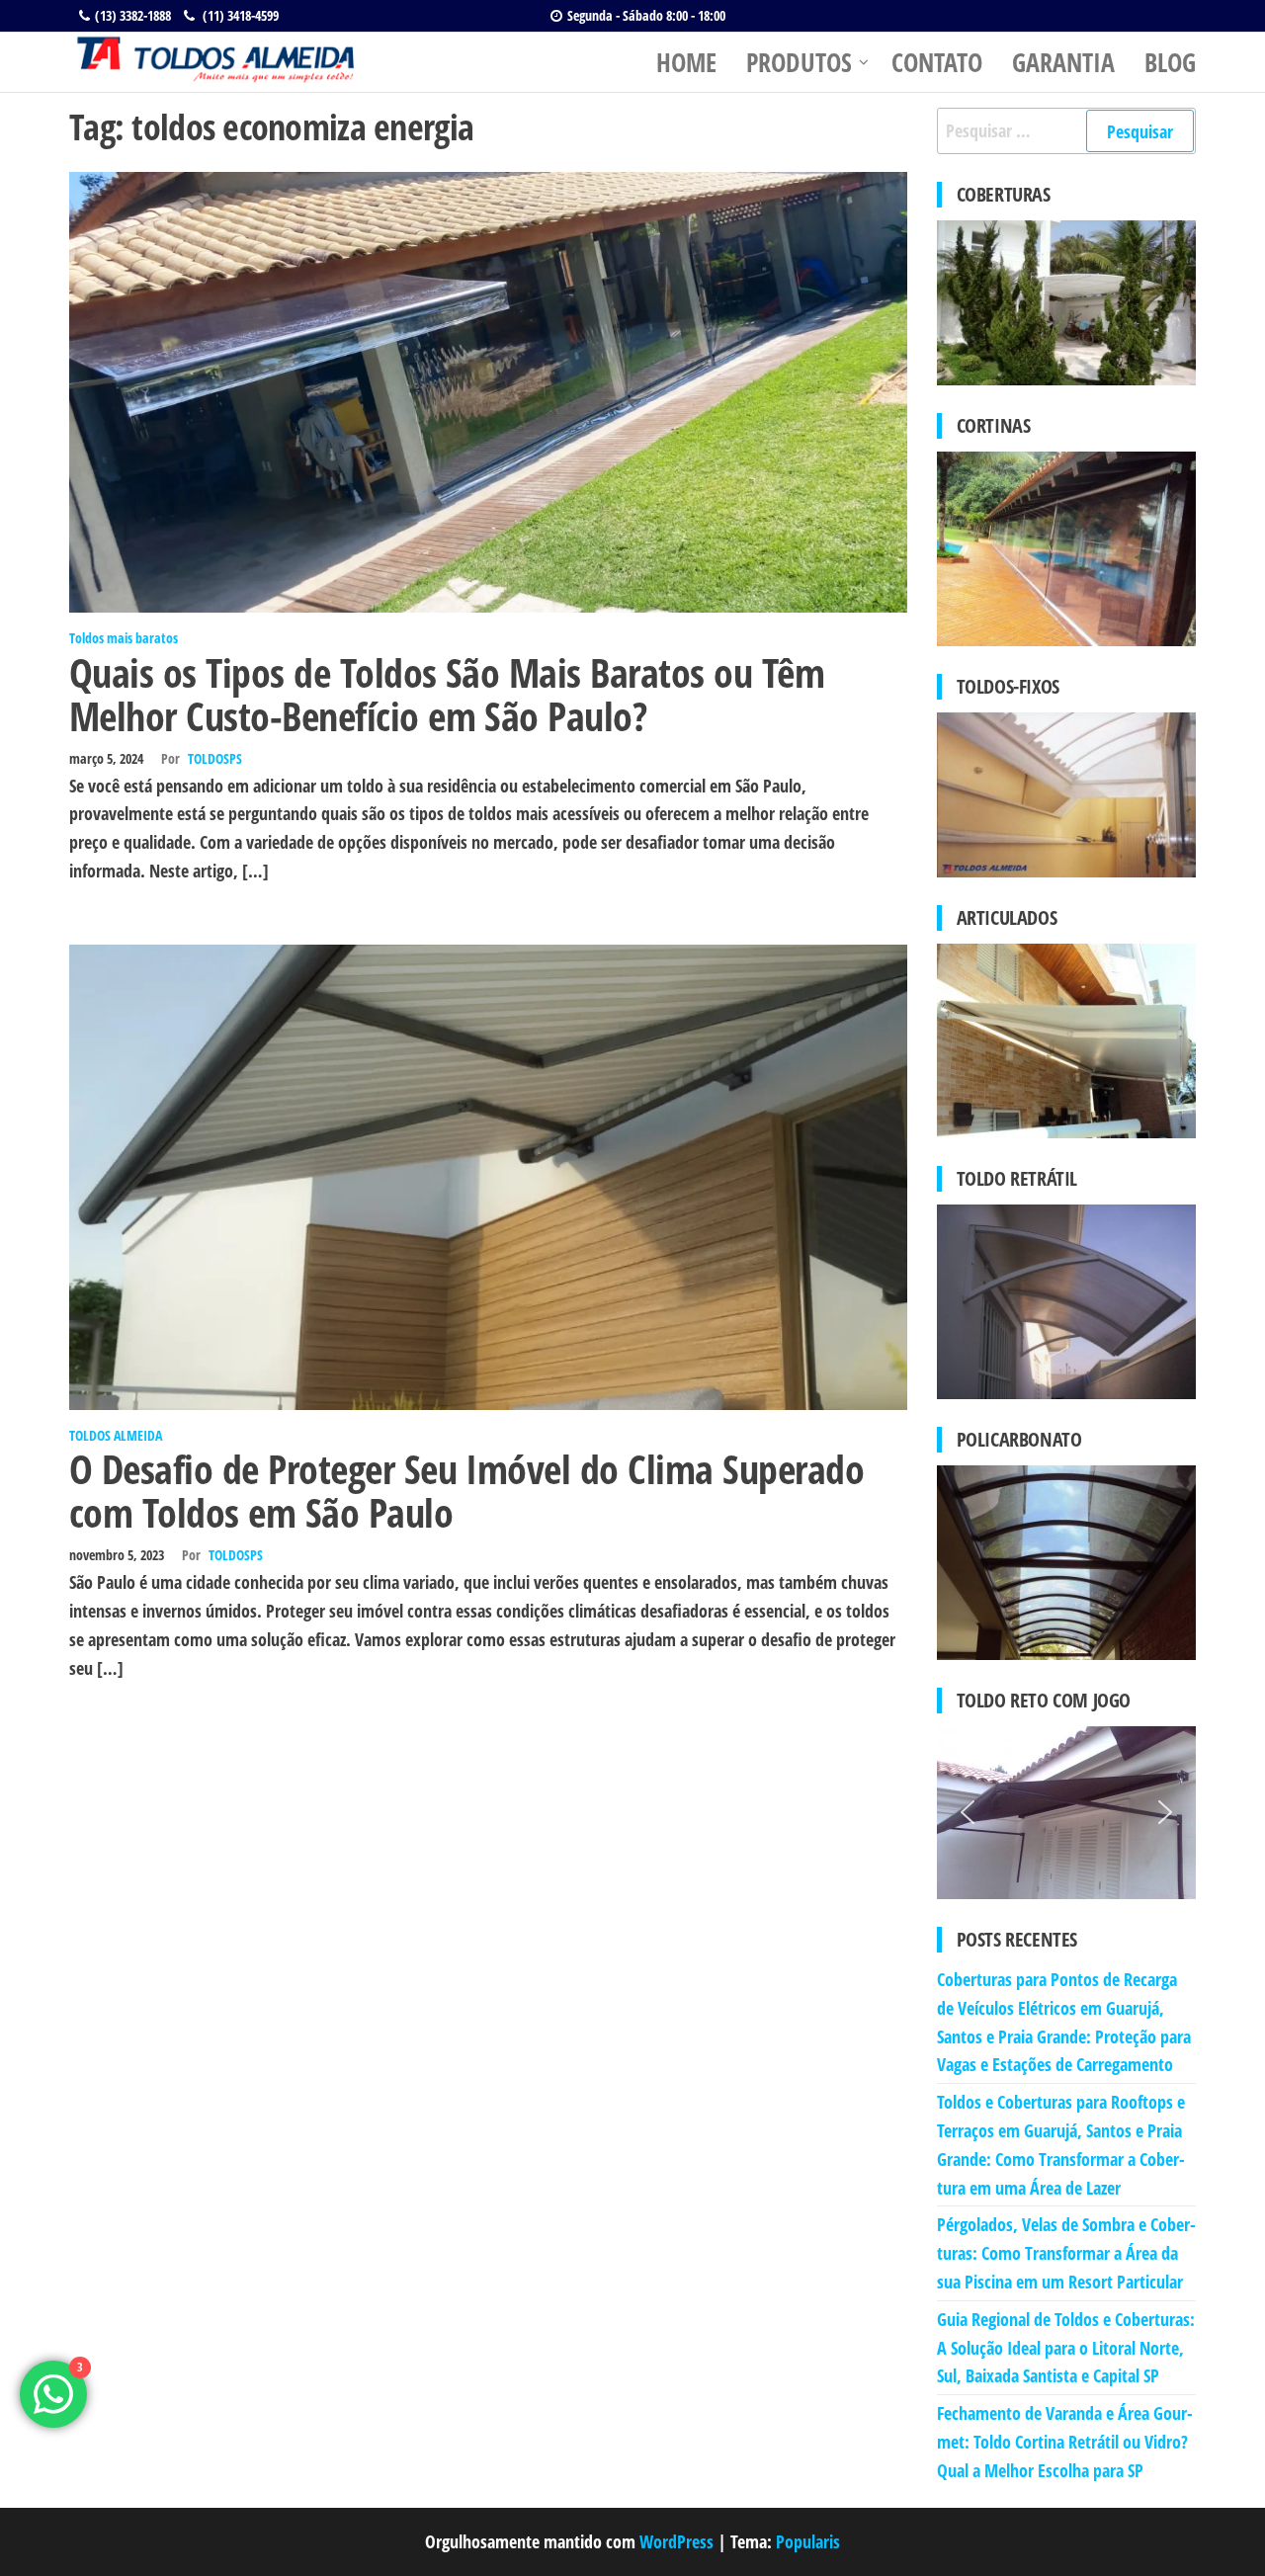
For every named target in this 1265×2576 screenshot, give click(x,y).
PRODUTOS (799, 62)
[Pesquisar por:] (1067, 131)
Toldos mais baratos (124, 638)
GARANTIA (1063, 62)
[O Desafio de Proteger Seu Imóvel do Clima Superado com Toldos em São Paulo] (488, 1175)
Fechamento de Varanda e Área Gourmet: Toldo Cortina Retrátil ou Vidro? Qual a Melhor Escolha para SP (1065, 2442)
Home (686, 62)
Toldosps (215, 758)
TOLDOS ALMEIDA (116, 1435)
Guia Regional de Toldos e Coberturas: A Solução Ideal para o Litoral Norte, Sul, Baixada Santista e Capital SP (1066, 2348)
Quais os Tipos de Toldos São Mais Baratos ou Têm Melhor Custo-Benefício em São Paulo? (447, 694)
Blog (1170, 62)
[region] (1067, 1813)
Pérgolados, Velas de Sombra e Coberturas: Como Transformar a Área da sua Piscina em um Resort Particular (1066, 2253)
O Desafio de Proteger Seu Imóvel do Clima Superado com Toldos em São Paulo (466, 1491)
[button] (968, 1812)
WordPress (676, 2541)
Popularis (808, 2541)
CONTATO (937, 62)
